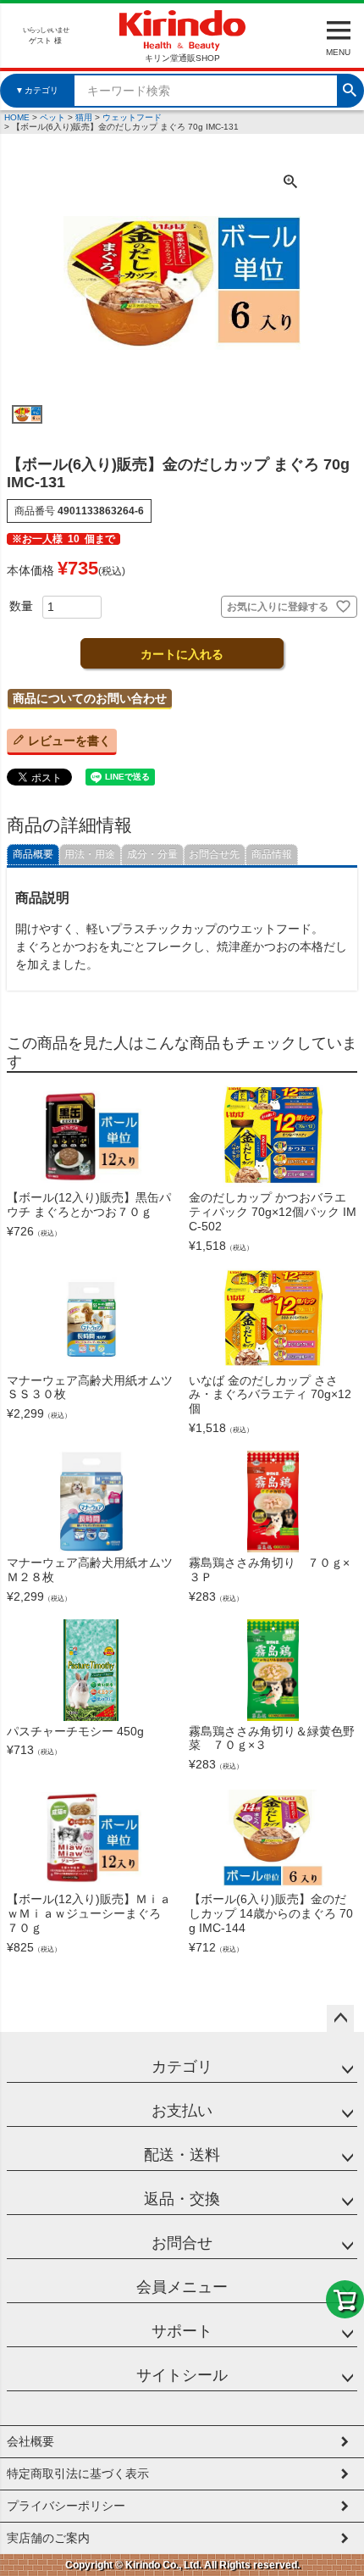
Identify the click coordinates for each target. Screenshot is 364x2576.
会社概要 (30, 2441)
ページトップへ (340, 2018)
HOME (17, 117)
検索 (350, 88)
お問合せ (182, 2243)
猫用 (84, 117)
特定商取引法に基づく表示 (78, 2473)
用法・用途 (90, 854)
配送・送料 (182, 2155)
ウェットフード (132, 117)
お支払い (182, 2111)
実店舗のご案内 (48, 2538)
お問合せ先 (214, 854)
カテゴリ (182, 2067)
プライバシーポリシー (66, 2506)
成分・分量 (152, 854)
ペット (52, 117)
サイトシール (182, 2375)
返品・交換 (182, 2199)
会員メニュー (182, 2287)
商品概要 (33, 854)
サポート (182, 2331)
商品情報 (272, 854)
